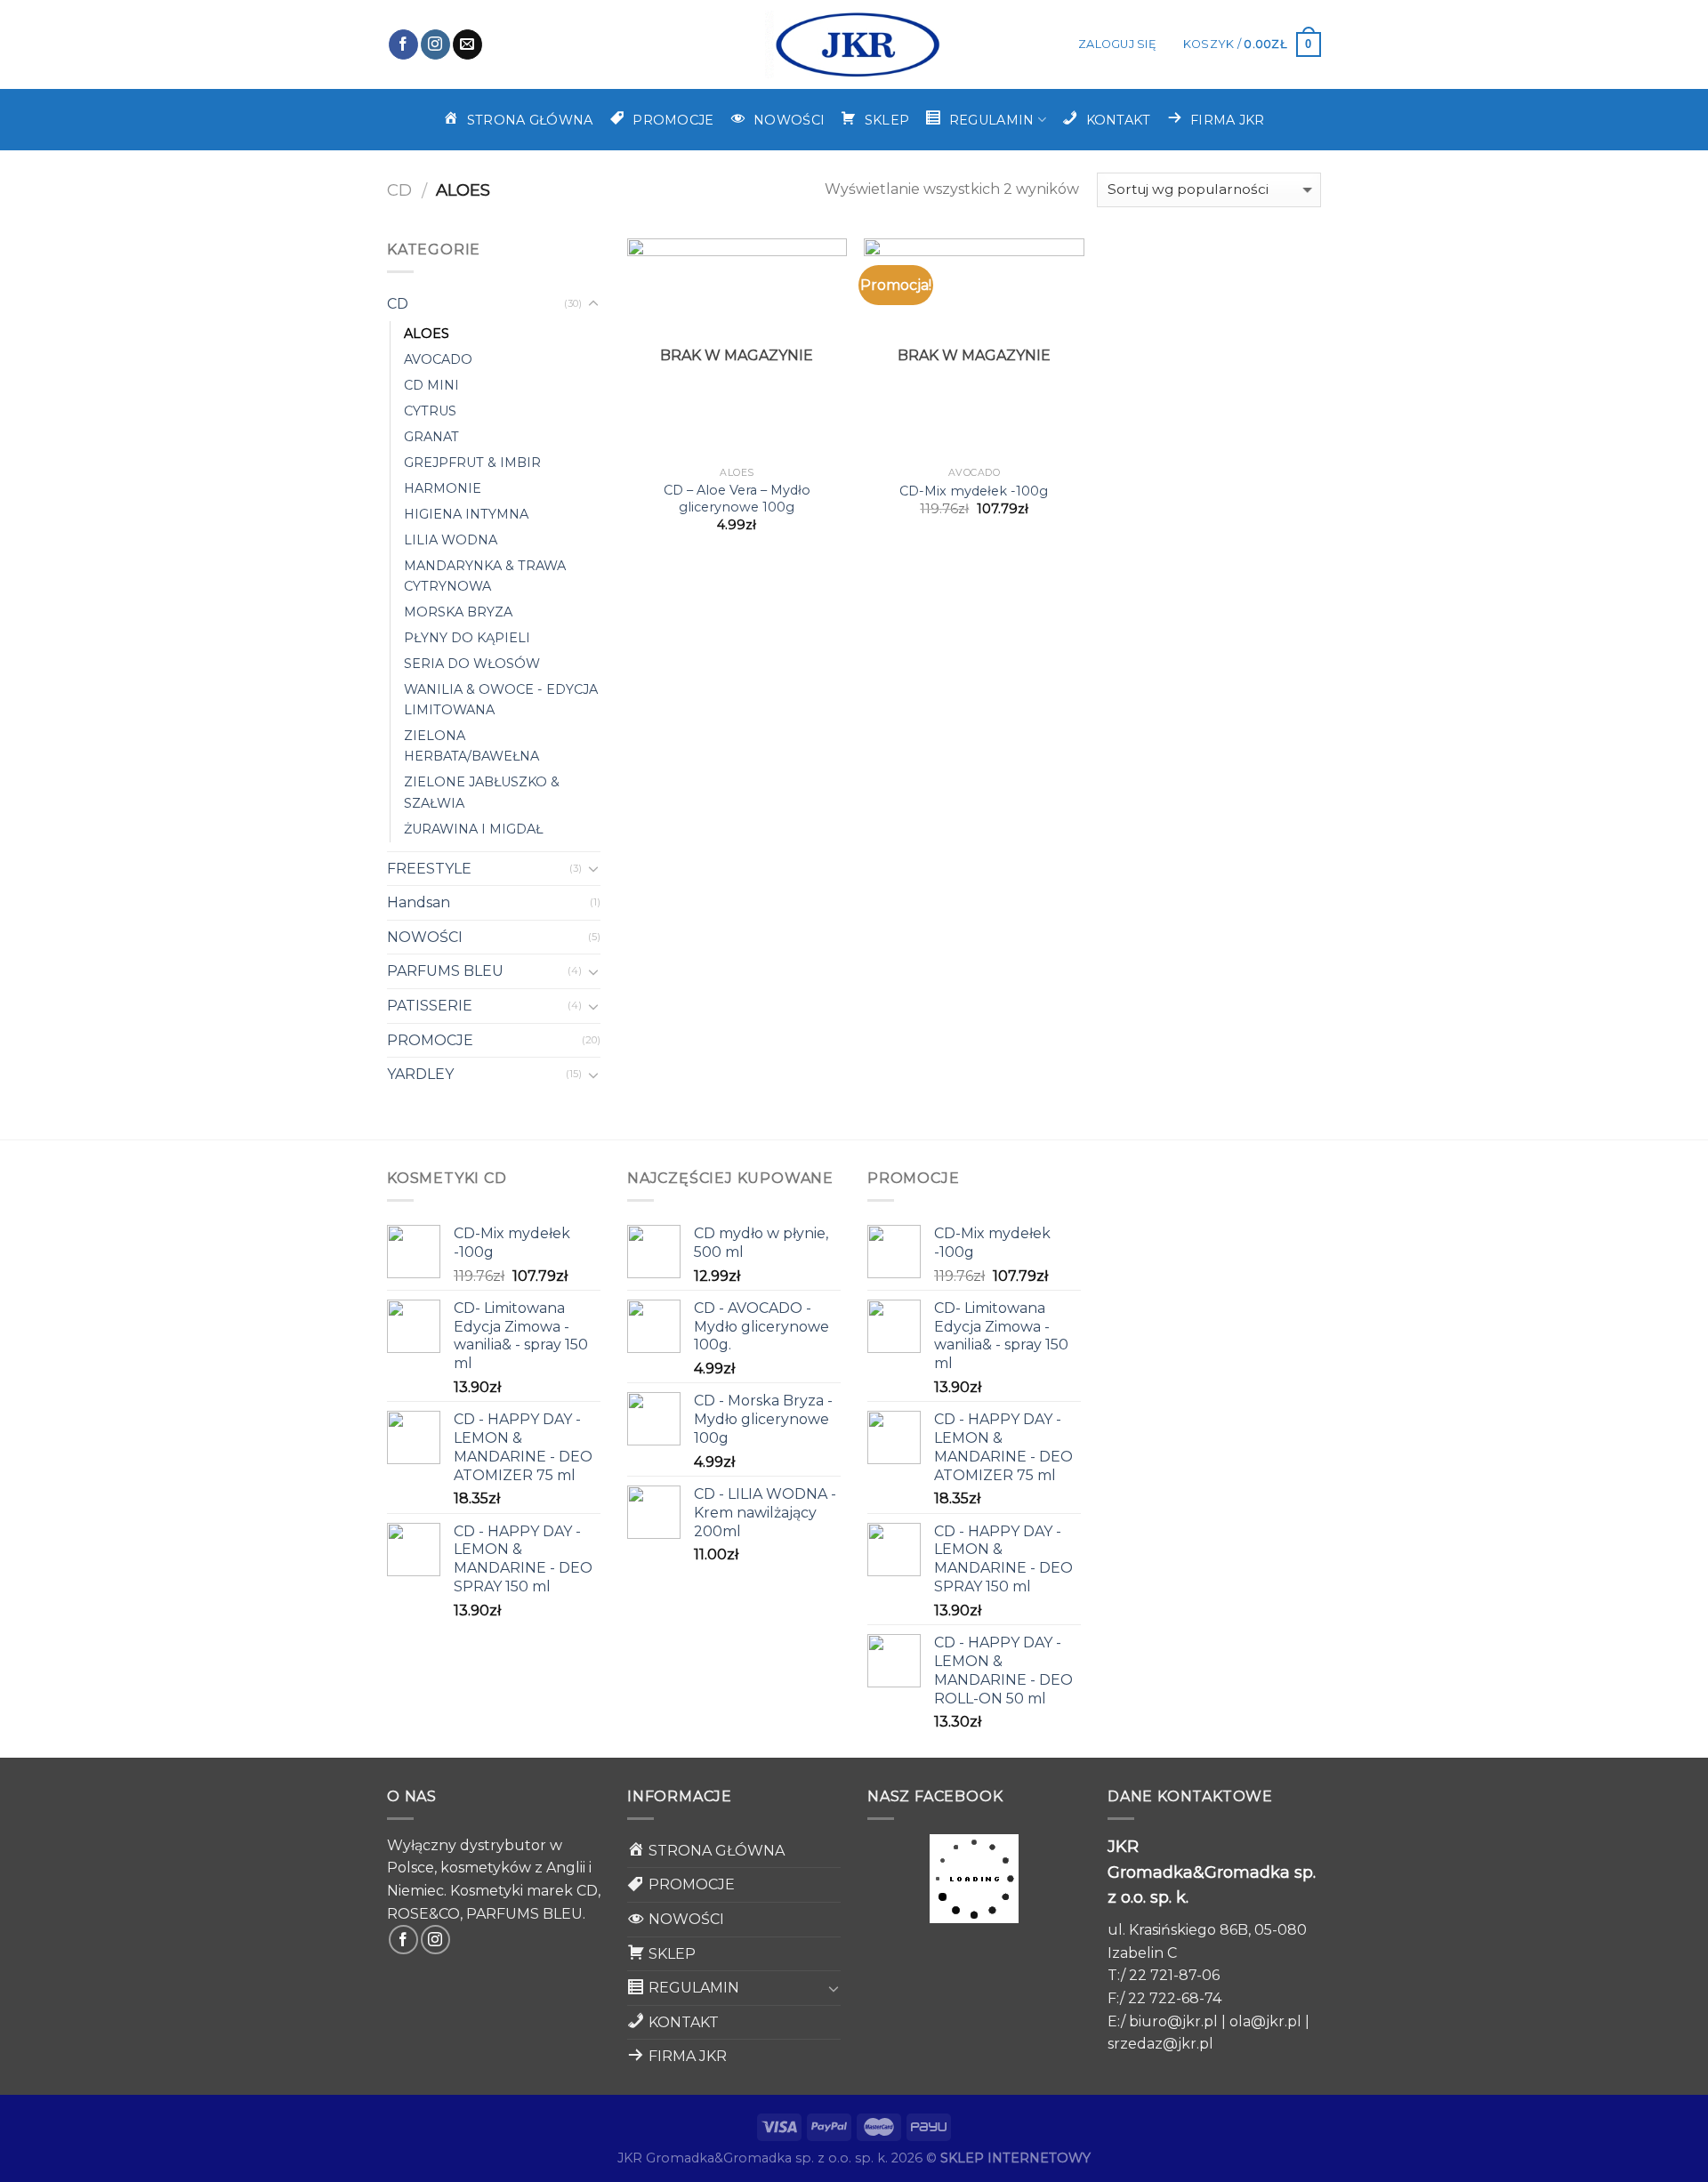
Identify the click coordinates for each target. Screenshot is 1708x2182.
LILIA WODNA (451, 540)
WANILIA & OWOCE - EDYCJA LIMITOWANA (501, 700)
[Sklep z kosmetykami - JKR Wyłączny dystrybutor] (854, 44)
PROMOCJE (430, 1040)
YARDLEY (420, 1074)
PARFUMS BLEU (445, 971)
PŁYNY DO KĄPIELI (467, 638)
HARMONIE (443, 488)
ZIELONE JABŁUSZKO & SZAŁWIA (482, 792)
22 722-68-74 (1175, 1998)
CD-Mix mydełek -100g (974, 491)
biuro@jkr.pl (1173, 2021)
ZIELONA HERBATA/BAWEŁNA (471, 746)
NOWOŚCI (425, 937)
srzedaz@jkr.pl (1160, 2044)
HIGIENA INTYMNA (466, 514)
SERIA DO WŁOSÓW (472, 664)
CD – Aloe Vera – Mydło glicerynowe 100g (737, 499)
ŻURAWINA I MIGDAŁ (473, 829)
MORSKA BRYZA (458, 612)
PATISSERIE (430, 1006)
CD (399, 190)
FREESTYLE (429, 869)
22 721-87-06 (1174, 1975)
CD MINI (431, 385)
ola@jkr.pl (1265, 2021)
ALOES (427, 334)
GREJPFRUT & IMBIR (472, 463)
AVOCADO (438, 359)
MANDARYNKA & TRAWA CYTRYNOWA (485, 576)
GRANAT (431, 437)
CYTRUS (430, 411)
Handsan (419, 902)
